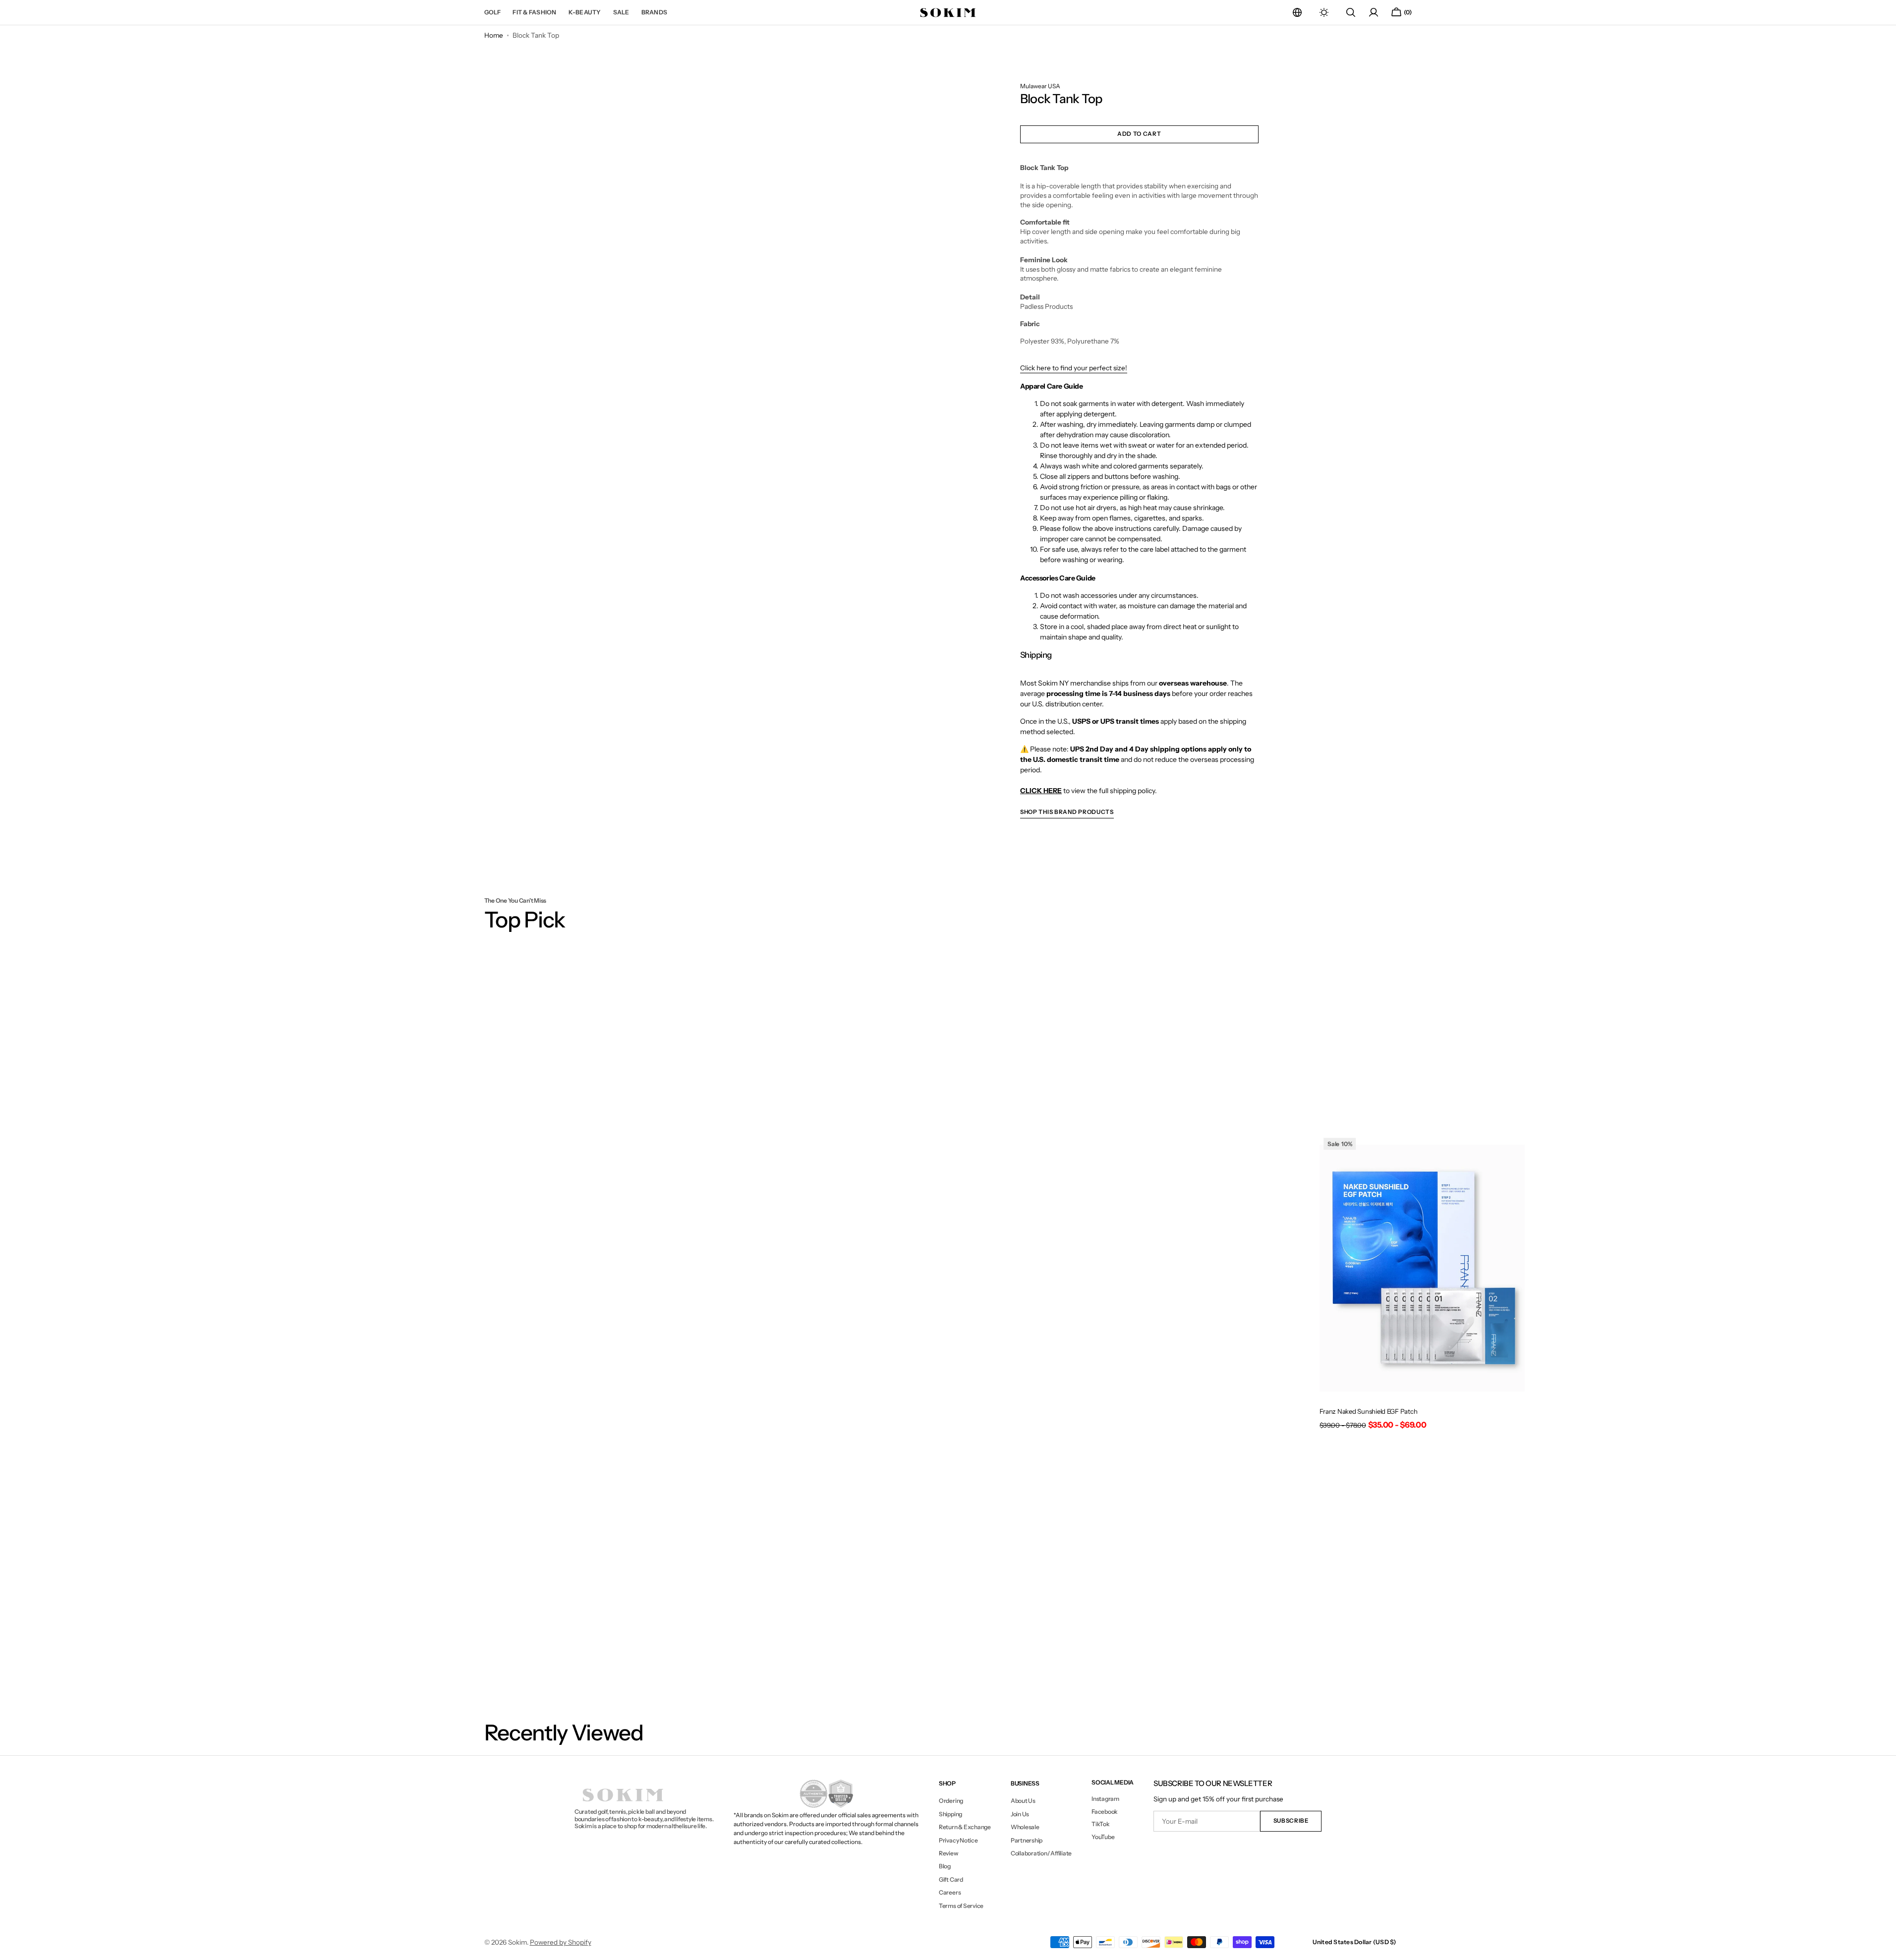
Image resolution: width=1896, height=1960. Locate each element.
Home (494, 35)
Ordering (951, 1801)
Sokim (517, 1942)
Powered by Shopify (561, 1942)
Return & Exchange (965, 1827)
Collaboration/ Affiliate (1041, 1853)
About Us (1023, 1801)
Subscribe (1291, 1821)
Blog (945, 1866)
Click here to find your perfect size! (1074, 368)
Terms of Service (961, 1906)
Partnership (1027, 1840)
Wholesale (1025, 1827)
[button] (1297, 12)
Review (948, 1853)
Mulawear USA (1040, 86)
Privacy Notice (958, 1840)
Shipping (950, 1814)
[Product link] (1422, 1285)
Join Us (1020, 1814)
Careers (950, 1892)
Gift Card (951, 1879)
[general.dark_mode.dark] (1324, 12)
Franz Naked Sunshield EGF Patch (1369, 1411)
